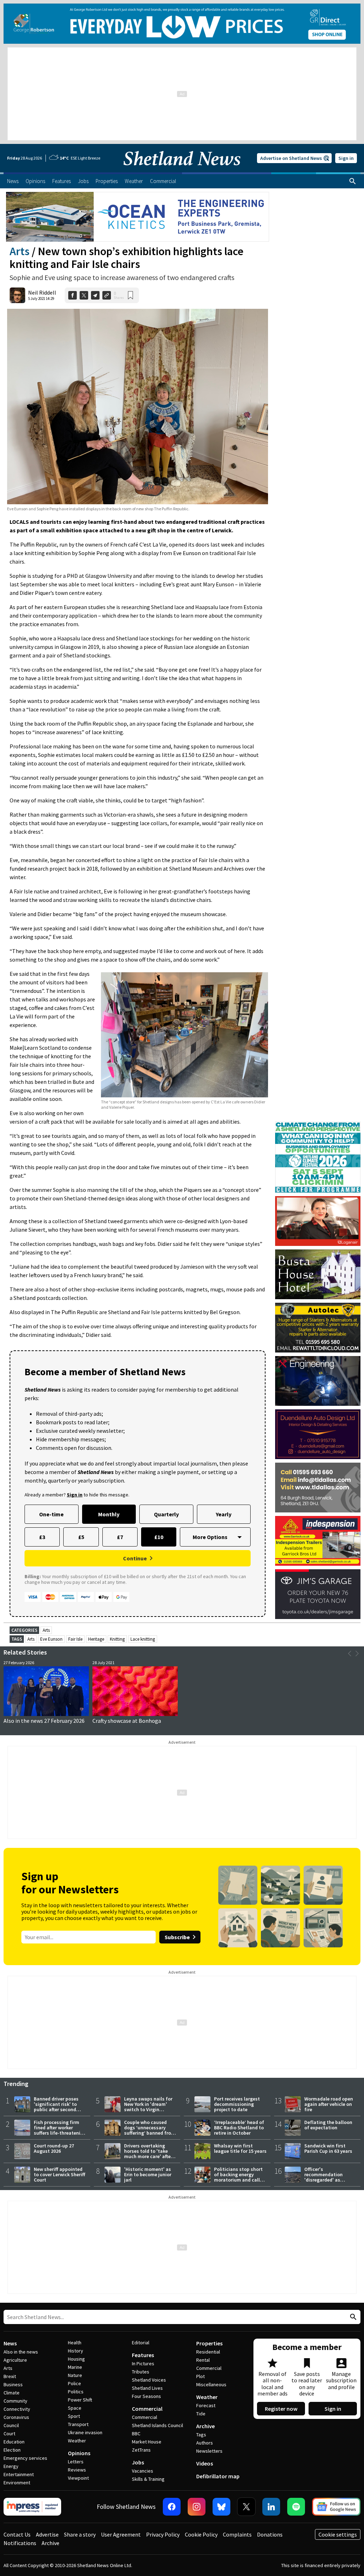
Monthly (109, 1514)
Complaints (237, 2534)
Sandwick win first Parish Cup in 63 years (328, 2148)
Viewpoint (78, 2478)
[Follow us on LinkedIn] (271, 2507)
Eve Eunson (51, 1639)
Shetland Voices (149, 2380)
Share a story (80, 2534)
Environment (17, 2483)
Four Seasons (146, 2396)
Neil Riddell (42, 292)
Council (11, 2425)
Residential (208, 2352)
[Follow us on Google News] (336, 2507)
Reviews (77, 2470)
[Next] (357, 1653)
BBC (136, 2434)
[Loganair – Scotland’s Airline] (318, 1221)
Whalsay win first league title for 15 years (240, 2148)
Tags (201, 2435)
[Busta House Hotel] (318, 1274)
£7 (120, 1537)
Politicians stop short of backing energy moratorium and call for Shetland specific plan (238, 2180)
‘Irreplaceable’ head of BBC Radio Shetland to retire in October (239, 2128)
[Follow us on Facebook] (172, 2507)
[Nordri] (318, 1381)
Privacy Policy (163, 2534)
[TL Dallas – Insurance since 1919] (318, 1488)
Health (75, 2343)
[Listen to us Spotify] (296, 2507)
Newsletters (209, 2451)
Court (9, 2434)
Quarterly (166, 1514)
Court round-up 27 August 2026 (54, 2148)
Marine (75, 2367)
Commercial (147, 2409)
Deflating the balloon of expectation (328, 2125)
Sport (74, 2416)
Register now (281, 2409)
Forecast (206, 2405)
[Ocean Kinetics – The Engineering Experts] (138, 217)
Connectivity (17, 2409)
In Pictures (143, 2363)
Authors (205, 2443)
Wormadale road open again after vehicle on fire (329, 2104)
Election (12, 2450)
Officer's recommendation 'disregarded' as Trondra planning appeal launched (324, 2180)
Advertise (47, 2534)
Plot (200, 2376)
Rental (203, 2360)
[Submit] (352, 2317)
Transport (78, 2424)
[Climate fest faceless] (318, 1125)
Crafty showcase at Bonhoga (127, 1721)
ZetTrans (141, 2450)
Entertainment (19, 2474)
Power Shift (80, 2400)
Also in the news (21, 2352)
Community (15, 2401)
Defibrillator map (218, 2476)
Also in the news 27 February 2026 (44, 1721)
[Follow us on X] (246, 2507)
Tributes (141, 2372)
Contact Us (17, 2534)
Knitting (117, 1639)
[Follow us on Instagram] (197, 2507)
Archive (205, 2426)
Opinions (79, 2453)
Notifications (20, 2543)
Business (13, 2384)
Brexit (10, 2376)
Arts (20, 251)
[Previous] (350, 1653)
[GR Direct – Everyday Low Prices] (182, 24)
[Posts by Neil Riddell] (17, 295)
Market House (147, 2442)
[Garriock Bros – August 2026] (318, 1541)
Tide (201, 2414)
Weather (77, 2441)
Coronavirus (16, 2417)
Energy (11, 2466)
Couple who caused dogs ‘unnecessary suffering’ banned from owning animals (150, 2130)
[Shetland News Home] (182, 170)
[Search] (353, 181)
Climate (12, 2393)
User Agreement (121, 2534)
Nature (75, 2375)
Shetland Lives (147, 2388)
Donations (270, 2534)
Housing (76, 2359)
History (76, 2351)
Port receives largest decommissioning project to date (237, 2104)
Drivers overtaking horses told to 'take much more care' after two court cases (148, 2154)
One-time (51, 1514)
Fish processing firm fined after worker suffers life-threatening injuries (60, 2130)
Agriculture (15, 2360)
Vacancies (143, 2471)
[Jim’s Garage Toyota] (318, 1594)
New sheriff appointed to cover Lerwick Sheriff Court (60, 2174)
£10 (159, 1537)
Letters (76, 2462)
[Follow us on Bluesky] (221, 2507)
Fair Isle (75, 1639)
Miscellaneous (211, 2384)
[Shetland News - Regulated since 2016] (32, 2507)
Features (143, 2355)
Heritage (96, 1639)
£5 (81, 1537)
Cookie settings (338, 2534)
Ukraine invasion (85, 2432)
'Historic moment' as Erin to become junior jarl (148, 2174)
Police (74, 2383)
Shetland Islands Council (157, 2425)
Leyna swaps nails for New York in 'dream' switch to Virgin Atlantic (148, 2107)
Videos (205, 2463)
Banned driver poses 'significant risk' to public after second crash (56, 2107)
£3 (42, 1537)
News (10, 2343)
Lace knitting (143, 1639)
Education (14, 2442)
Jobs (138, 2462)
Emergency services (25, 2458)
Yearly (224, 1514)
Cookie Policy (201, 2534)
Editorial (141, 2343)
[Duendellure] (318, 1434)
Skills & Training (148, 2479)
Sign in (346, 158)
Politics (76, 2392)
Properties (209, 2343)
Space (75, 2408)
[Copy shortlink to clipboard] (107, 295)
